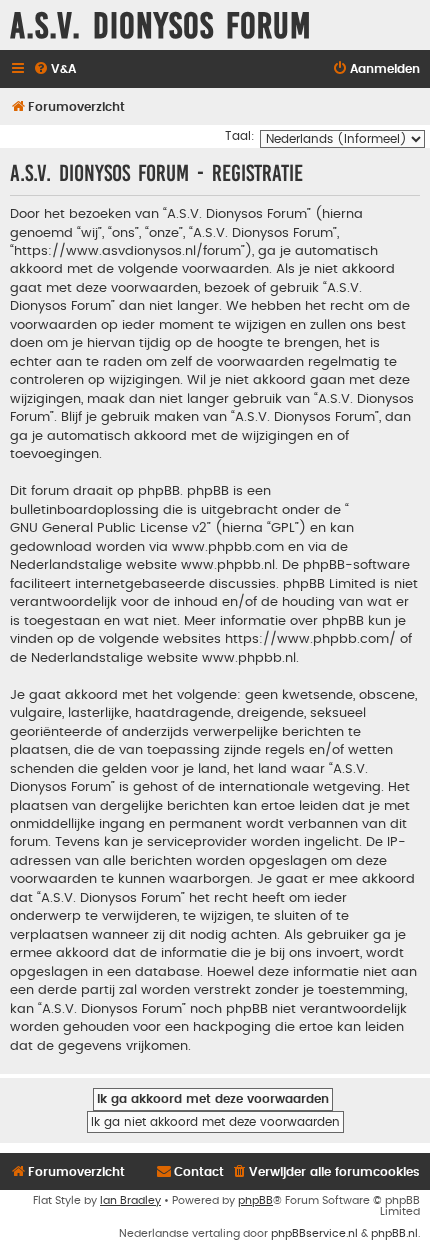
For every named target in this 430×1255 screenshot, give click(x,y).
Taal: (240, 136)
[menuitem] (54, 69)
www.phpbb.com (228, 547)
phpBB (255, 1200)
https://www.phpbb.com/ (310, 639)
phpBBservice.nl (314, 1233)
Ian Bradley (130, 1200)
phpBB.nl (394, 1233)
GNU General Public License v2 (108, 528)
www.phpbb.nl (228, 565)
